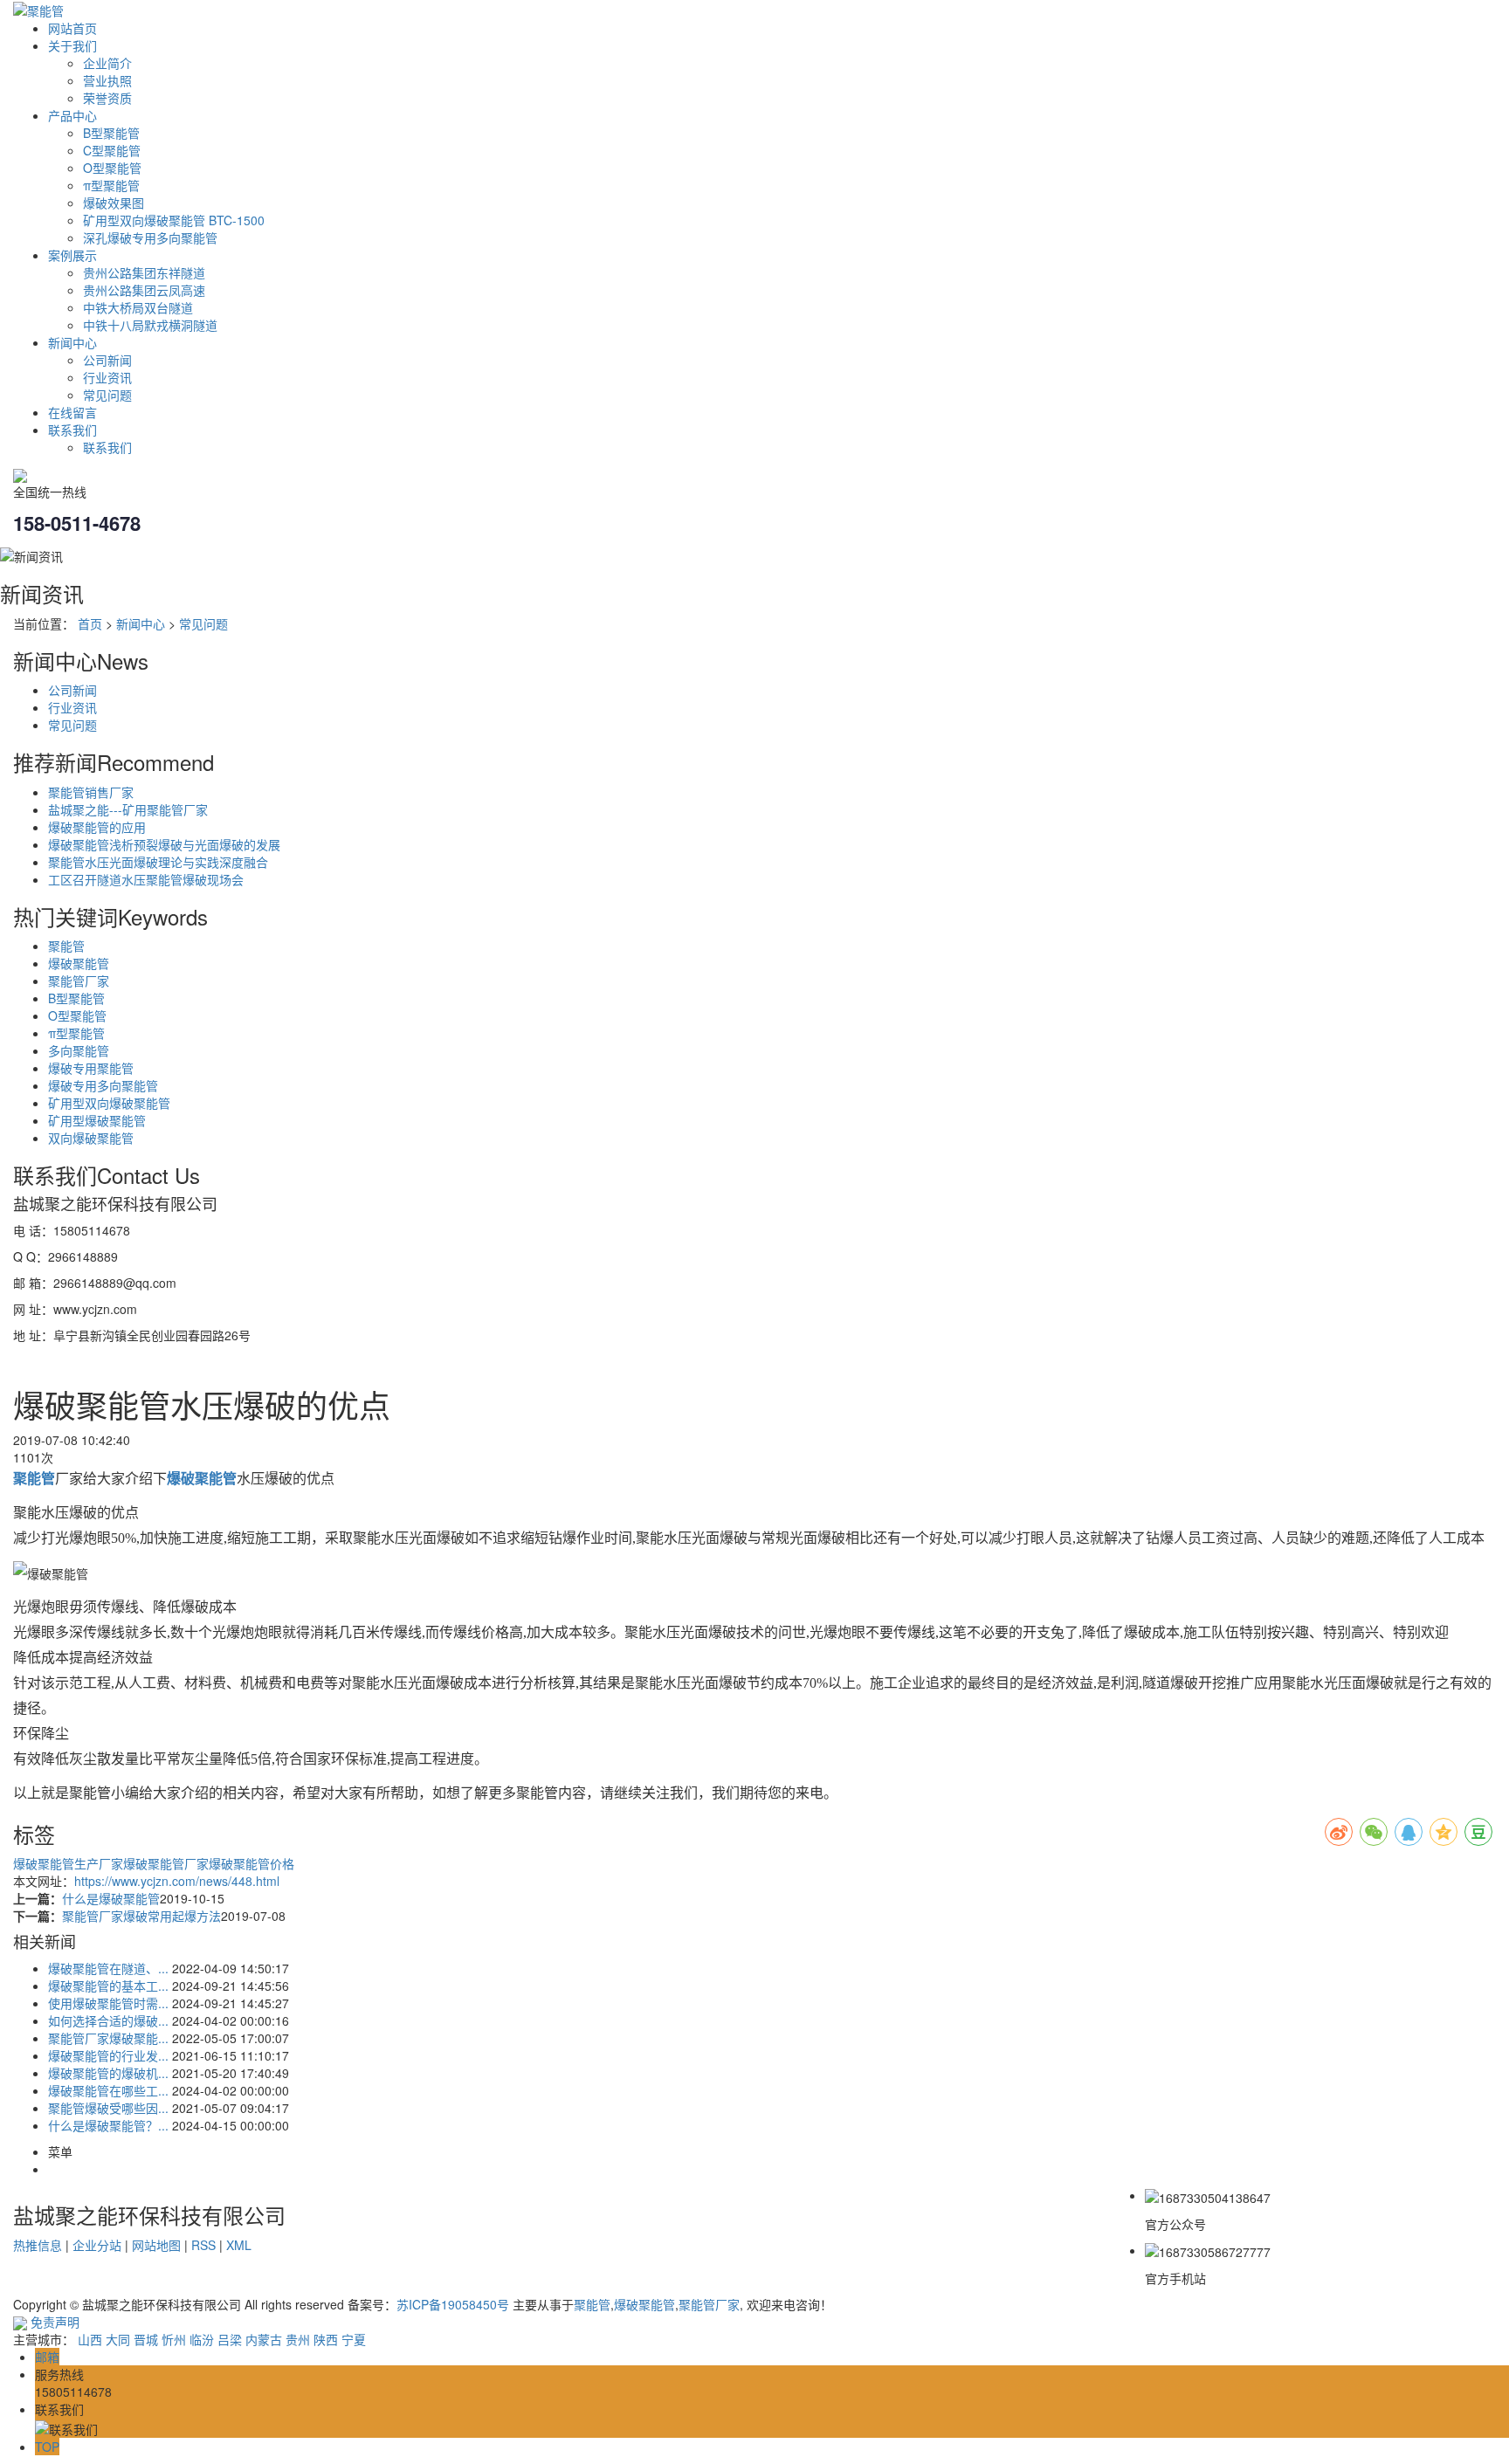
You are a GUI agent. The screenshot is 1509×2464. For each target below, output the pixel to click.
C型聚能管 (112, 150)
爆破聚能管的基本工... (108, 1986)
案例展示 (72, 255)
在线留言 (72, 412)
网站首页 (72, 28)
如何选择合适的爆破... (108, 2020)
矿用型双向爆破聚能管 (109, 1103)
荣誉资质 (107, 98)
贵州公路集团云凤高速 (144, 290)
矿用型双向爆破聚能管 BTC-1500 (174, 220)
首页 (90, 623)
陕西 (326, 2339)
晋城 (146, 2339)
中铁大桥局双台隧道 (138, 307)
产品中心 (72, 115)
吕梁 (230, 2339)
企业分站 (97, 2245)
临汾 (202, 2339)
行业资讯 (107, 377)
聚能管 (66, 946)
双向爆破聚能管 (91, 1138)
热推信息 (38, 2245)
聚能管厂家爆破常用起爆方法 (141, 1916)
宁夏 (354, 2339)
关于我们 (72, 45)
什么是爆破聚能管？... (108, 2125)
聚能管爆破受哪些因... (108, 2108)
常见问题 (107, 395)
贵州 (298, 2339)
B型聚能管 (111, 133)
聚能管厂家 (79, 981)
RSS (203, 2245)
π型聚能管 (111, 185)
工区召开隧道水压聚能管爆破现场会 (146, 879)
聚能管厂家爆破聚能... (108, 2038)
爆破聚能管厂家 (166, 1863)
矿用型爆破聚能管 (97, 1120)
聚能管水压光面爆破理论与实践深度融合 (158, 862)
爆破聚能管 (79, 963)
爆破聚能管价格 (251, 1863)
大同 (118, 2339)
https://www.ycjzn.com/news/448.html (177, 1881)
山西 (90, 2339)
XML (239, 2245)
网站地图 (156, 2245)
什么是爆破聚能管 (111, 1898)
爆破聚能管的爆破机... (108, 2073)
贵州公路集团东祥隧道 (144, 272)
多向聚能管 (79, 1050)
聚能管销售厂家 (91, 792)
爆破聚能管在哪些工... (108, 2090)
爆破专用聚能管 (91, 1068)
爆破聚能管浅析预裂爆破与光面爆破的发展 (164, 844)
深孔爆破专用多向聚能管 (150, 237)
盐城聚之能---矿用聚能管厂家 (128, 809)
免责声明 (55, 2322)
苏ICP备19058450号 (453, 2304)
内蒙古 (264, 2339)
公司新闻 (107, 360)
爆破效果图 (114, 203)
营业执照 (107, 80)
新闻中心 (72, 342)
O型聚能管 (112, 168)
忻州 (174, 2339)
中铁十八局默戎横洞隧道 (150, 325)
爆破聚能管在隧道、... (108, 1968)
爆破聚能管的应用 (97, 827)
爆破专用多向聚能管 (103, 1085)
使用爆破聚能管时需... (108, 2003)
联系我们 (72, 430)
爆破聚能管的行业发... (108, 2055)
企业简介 (107, 63)
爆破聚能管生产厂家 (68, 1863)
